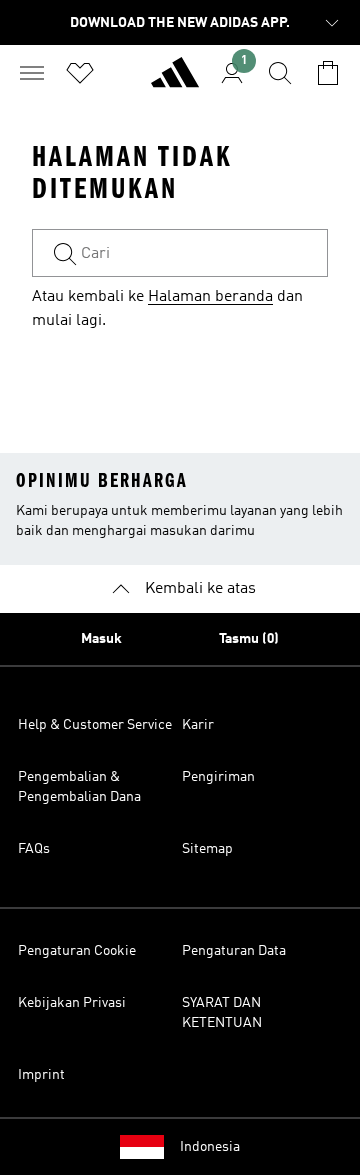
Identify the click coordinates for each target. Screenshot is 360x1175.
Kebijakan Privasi (72, 1003)
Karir (198, 725)
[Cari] (280, 73)
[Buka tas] (328, 73)
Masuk (101, 639)
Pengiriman (218, 777)
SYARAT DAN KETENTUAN (222, 1013)
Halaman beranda (210, 297)
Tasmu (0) (249, 639)
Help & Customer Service (95, 725)
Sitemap (207, 849)
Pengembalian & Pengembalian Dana (79, 787)
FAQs (34, 849)
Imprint (41, 1075)
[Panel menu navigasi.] (32, 73)
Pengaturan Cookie (77, 951)
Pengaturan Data (234, 951)
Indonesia (210, 1147)
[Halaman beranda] (175, 81)
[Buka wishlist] (80, 73)
